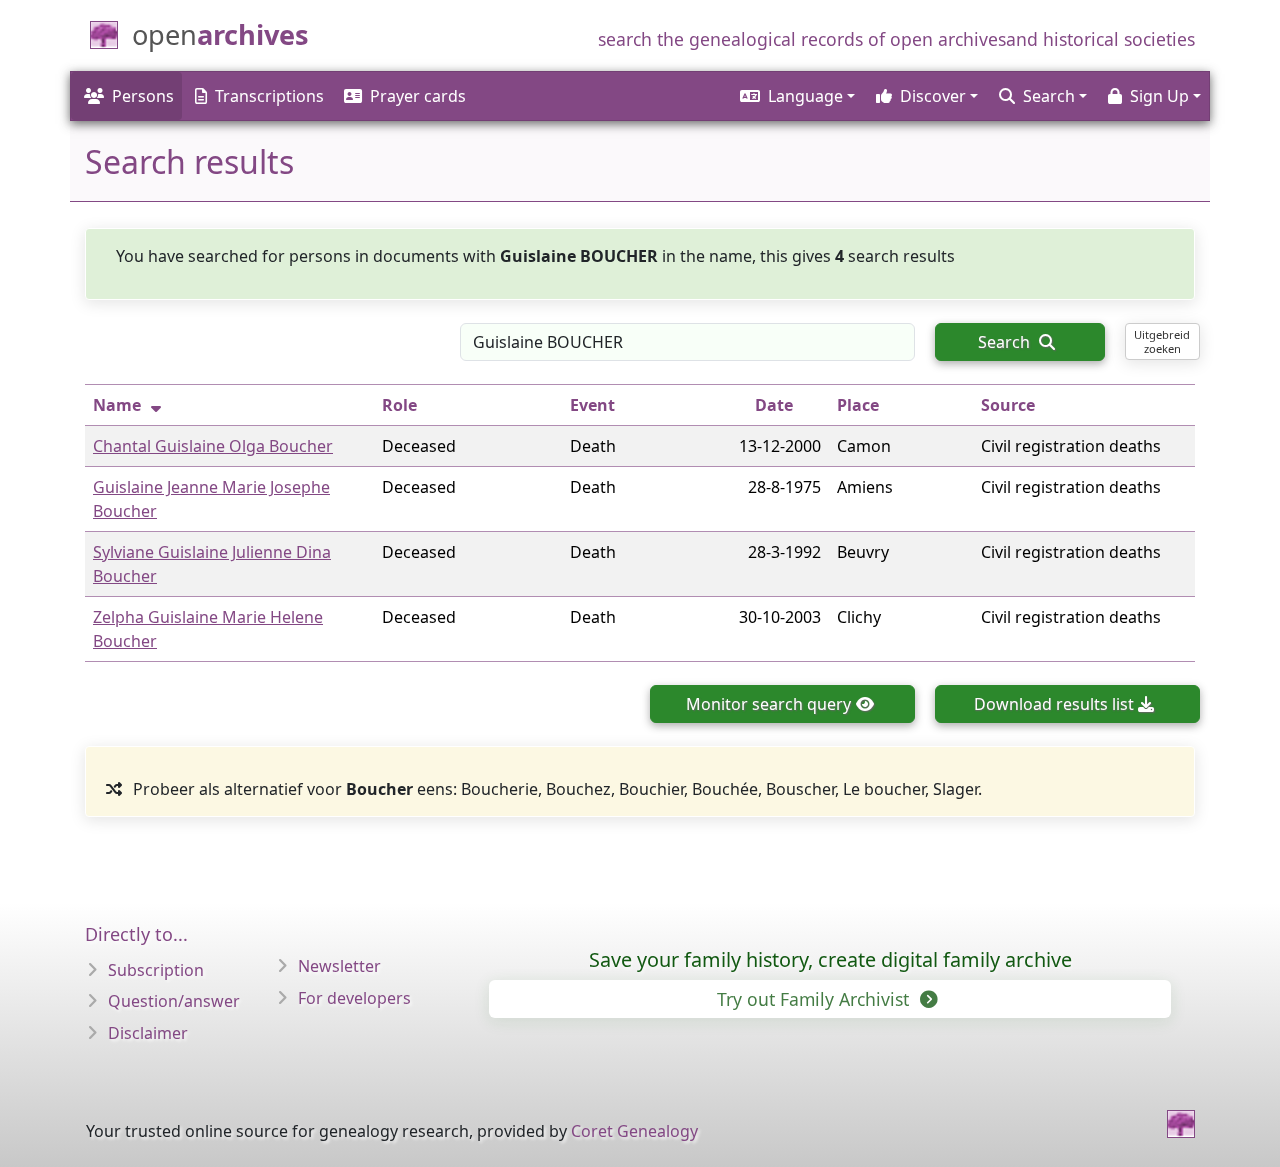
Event (592, 405)
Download (1054, 704)
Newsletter (339, 966)
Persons (143, 96)
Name (117, 405)
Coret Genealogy (634, 1131)
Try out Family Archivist (815, 999)
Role (399, 405)
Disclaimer (148, 1033)
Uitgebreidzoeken (1162, 341)
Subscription (156, 970)
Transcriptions (269, 96)
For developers (354, 998)
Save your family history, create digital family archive (830, 959)
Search (1006, 342)
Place (858, 405)
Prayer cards (418, 96)
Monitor (768, 704)
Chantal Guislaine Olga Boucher (213, 446)
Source (1008, 405)
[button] (796, 96)
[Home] (1181, 1124)
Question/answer (174, 1001)
